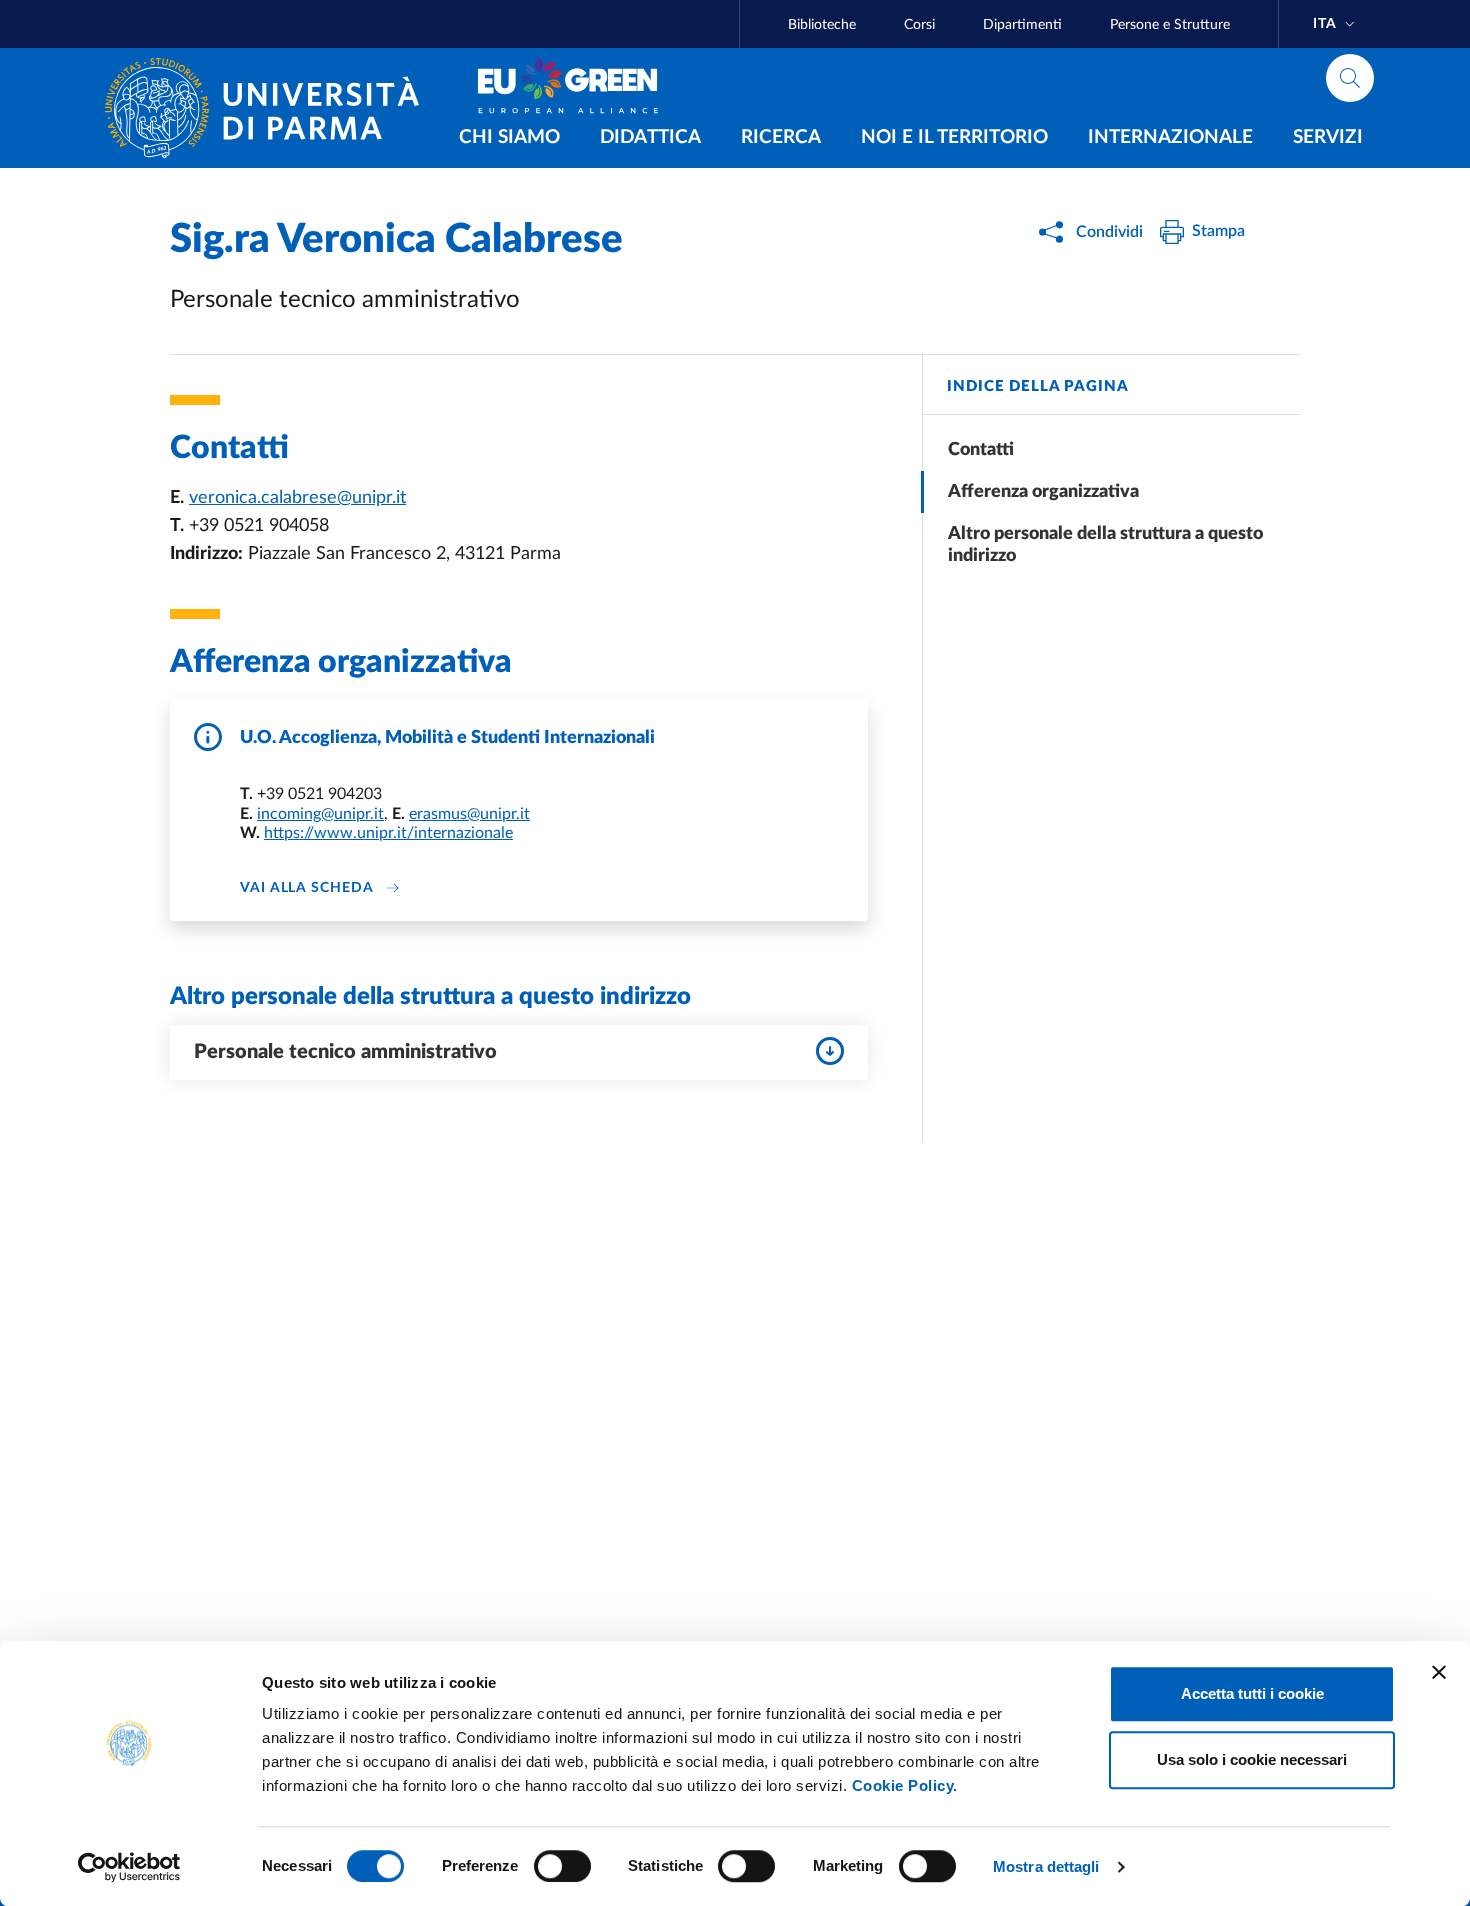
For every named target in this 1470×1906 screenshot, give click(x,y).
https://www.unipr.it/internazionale (388, 833)
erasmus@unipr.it (469, 814)
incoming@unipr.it (320, 814)
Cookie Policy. (905, 1785)
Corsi (919, 25)
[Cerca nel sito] (1350, 78)
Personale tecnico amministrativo (345, 1052)
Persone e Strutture (1170, 25)
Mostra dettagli (1046, 1866)
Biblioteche (822, 25)
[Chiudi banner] (1439, 1672)
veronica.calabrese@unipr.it (297, 498)
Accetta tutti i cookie (1252, 1693)
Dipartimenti (1022, 25)
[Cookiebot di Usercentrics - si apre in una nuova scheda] (129, 1867)
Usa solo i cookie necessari (1252, 1759)
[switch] (562, 1866)
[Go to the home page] (270, 108)
